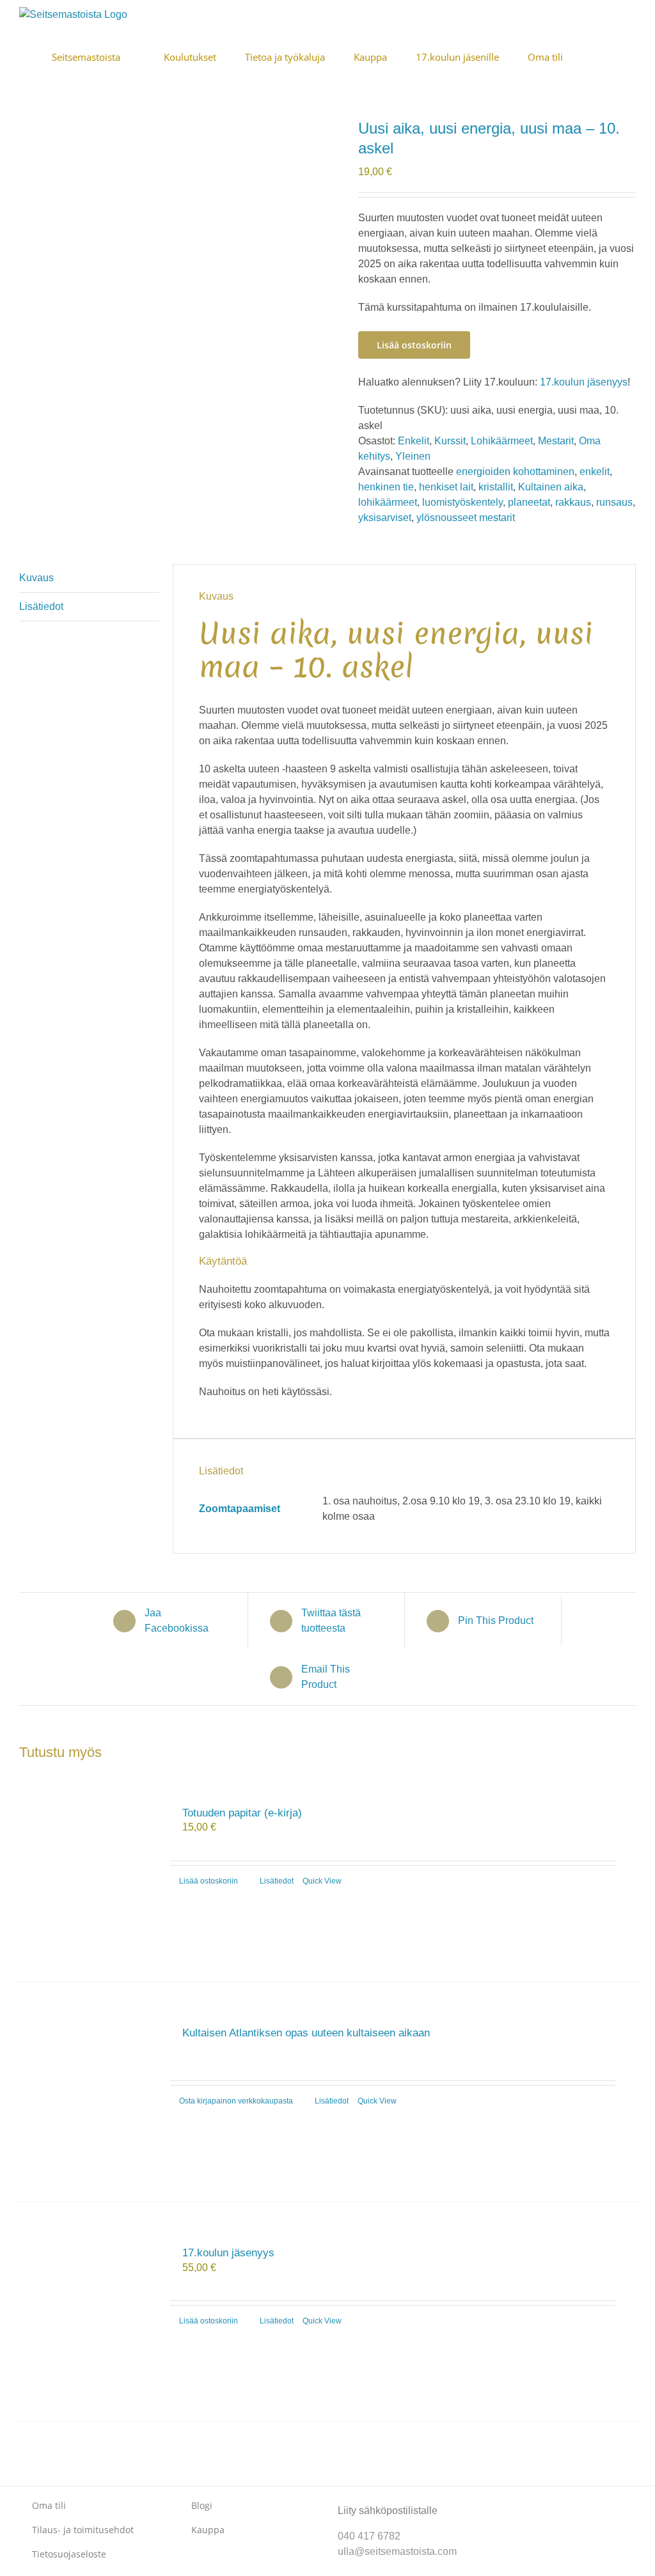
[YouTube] (543, 2500)
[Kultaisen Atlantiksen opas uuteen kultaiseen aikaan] (85, 2092)
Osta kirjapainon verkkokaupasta (236, 2101)
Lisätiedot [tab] (41, 606)
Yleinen (413, 456)
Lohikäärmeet (502, 441)
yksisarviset (385, 518)
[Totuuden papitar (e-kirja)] (85, 1872)
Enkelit (414, 441)
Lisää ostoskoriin (414, 345)
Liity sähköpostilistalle (388, 2510)
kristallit (496, 487)
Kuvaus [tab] (36, 578)
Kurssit (450, 441)
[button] (632, 56)
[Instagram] (523, 2500)
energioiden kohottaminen (515, 472)
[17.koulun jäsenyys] (85, 2312)
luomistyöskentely (462, 502)
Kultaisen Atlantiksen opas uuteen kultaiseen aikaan (306, 2033)
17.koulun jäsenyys (584, 382)
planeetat (529, 502)
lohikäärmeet (388, 502)
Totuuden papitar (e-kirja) (242, 1813)
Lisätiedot (277, 1881)
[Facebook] (502, 2500)
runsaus (614, 502)
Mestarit (556, 441)
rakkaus (573, 502)
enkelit (595, 472)
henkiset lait (446, 487)
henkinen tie (386, 487)
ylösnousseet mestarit (466, 518)
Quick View (322, 1881)
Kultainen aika (551, 487)
